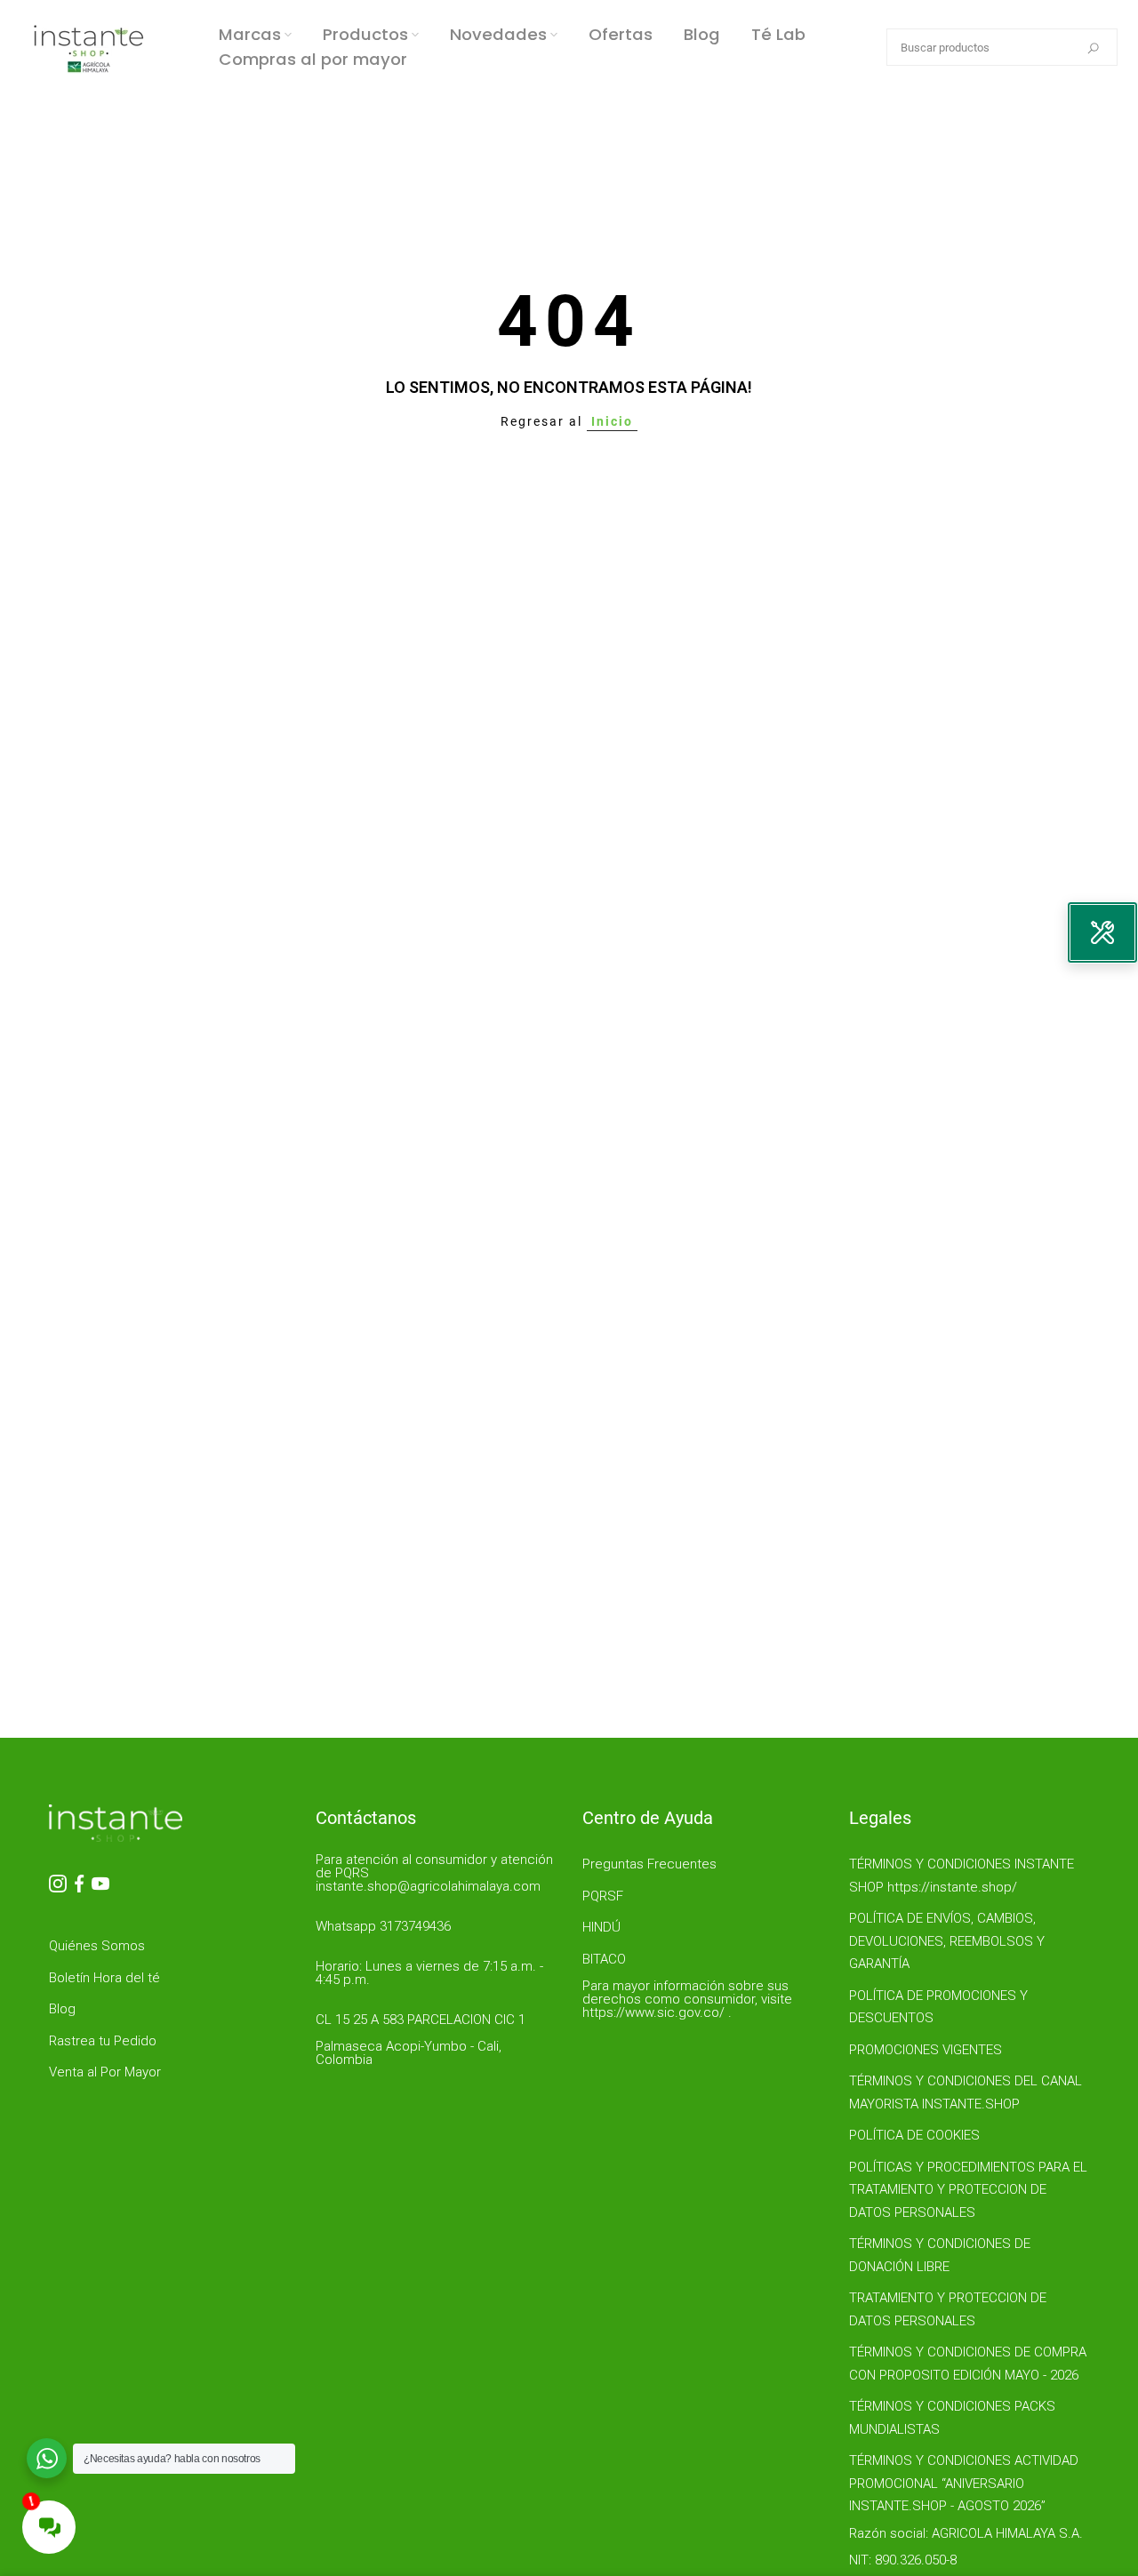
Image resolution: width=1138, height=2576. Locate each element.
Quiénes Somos (97, 1946)
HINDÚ (601, 1927)
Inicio (612, 421)
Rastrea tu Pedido (103, 2041)
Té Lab (778, 34)
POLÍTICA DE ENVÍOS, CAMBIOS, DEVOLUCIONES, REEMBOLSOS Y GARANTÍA (947, 1941)
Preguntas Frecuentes (649, 1864)
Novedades (498, 34)
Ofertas (621, 34)
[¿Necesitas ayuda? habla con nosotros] (47, 2458)
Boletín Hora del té (104, 1978)
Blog (702, 34)
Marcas (250, 34)
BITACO (604, 1959)
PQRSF (603, 1896)
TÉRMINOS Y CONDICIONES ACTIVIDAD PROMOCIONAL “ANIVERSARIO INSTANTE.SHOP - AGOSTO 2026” (964, 2483)
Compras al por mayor (313, 59)
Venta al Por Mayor (105, 2072)
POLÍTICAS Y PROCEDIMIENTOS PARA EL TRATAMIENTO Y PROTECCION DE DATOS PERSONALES (968, 2190)
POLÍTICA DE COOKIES (914, 2135)
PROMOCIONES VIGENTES (926, 2050)
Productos (365, 34)
